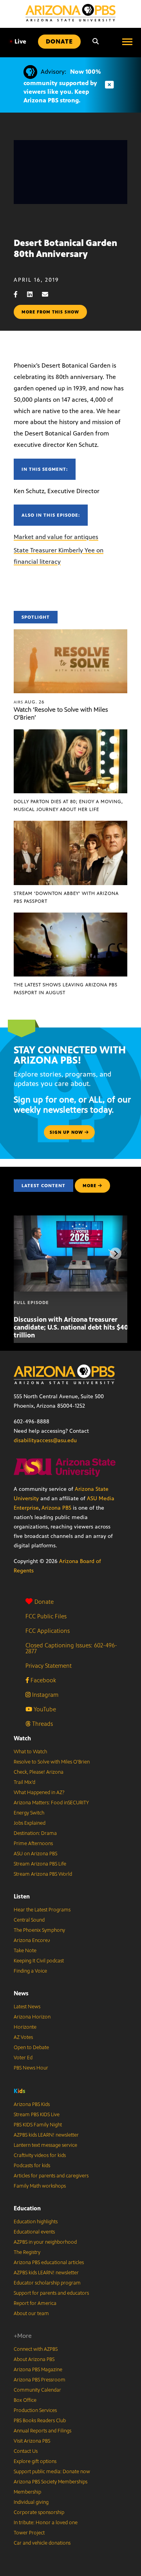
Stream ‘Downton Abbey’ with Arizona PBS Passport (66, 897)
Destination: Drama (35, 1833)
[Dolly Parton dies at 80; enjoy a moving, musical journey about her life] (70, 733)
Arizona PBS (56, 1508)
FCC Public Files (46, 1616)
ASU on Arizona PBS (35, 1854)
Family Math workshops (40, 2186)
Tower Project (29, 2533)
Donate (44, 1602)
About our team (31, 2314)
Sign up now (67, 1132)
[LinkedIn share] (34, 294)
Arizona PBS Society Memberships (51, 2482)
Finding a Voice (30, 1971)
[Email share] (49, 294)
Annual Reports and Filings (42, 2431)
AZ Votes (23, 2037)
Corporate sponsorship (39, 2512)
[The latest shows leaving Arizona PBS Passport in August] (70, 917)
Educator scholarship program (47, 2283)
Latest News (27, 2007)
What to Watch (30, 1752)
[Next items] (116, 1253)
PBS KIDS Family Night (38, 2125)
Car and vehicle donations (42, 2543)
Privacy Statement (49, 1666)
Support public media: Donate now (52, 2472)
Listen (22, 1896)
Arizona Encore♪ (32, 1940)
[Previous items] (25, 1253)
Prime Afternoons (33, 1844)
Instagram (44, 1695)
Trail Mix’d (24, 1782)
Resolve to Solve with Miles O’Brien (52, 1762)
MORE (89, 1186)
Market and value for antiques (56, 537)
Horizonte (25, 2027)
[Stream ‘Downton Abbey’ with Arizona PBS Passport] (70, 825)
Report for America (35, 2303)
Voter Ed (23, 2058)
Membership (27, 2492)
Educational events (34, 2232)
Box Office (25, 2400)
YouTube (44, 1709)
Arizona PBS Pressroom (40, 2380)
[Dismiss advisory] (109, 85)
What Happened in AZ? (39, 1793)
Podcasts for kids (32, 2166)
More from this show (50, 312)
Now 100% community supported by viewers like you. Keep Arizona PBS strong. (62, 86)
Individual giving (31, 2502)
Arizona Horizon (32, 2017)
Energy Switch (29, 1813)
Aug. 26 (29, 702)
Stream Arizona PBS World (43, 1874)
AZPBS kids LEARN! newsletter (46, 2135)
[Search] (96, 42)
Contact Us (26, 2451)
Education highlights (36, 2222)
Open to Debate (31, 2048)
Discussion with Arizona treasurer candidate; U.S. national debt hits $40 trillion (71, 1327)
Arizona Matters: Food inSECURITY (51, 1803)
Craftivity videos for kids (40, 2155)
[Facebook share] (20, 294)
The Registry (27, 2252)
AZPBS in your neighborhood (45, 2242)
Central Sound (29, 1920)
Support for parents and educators (51, 2293)
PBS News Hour (31, 2068)
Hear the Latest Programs (42, 1910)
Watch (22, 1738)
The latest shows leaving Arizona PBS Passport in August (66, 989)
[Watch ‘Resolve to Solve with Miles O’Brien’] (70, 633)
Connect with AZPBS (36, 2349)
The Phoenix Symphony (39, 1930)
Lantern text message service (45, 2145)
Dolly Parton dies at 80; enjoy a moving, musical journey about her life (68, 805)
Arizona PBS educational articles (49, 2263)
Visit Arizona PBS (32, 2441)
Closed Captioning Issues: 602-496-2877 (71, 1648)
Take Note (25, 1951)
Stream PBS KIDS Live (37, 2115)
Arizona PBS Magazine (38, 2370)
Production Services (35, 2410)
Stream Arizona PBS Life (40, 1864)
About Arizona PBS (34, 2359)
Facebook (42, 1680)
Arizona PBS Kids (32, 2104)
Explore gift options (35, 2461)
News (21, 1993)
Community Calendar (37, 2390)
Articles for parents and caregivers (51, 2176)
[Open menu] (127, 42)
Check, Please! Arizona (39, 1772)
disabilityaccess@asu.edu (45, 1440)
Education (27, 2208)
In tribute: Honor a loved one (46, 2523)
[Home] (70, 13)
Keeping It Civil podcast (39, 1961)
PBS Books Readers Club (40, 2421)
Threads (42, 1724)
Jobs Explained (30, 1823)
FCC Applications (48, 1631)
